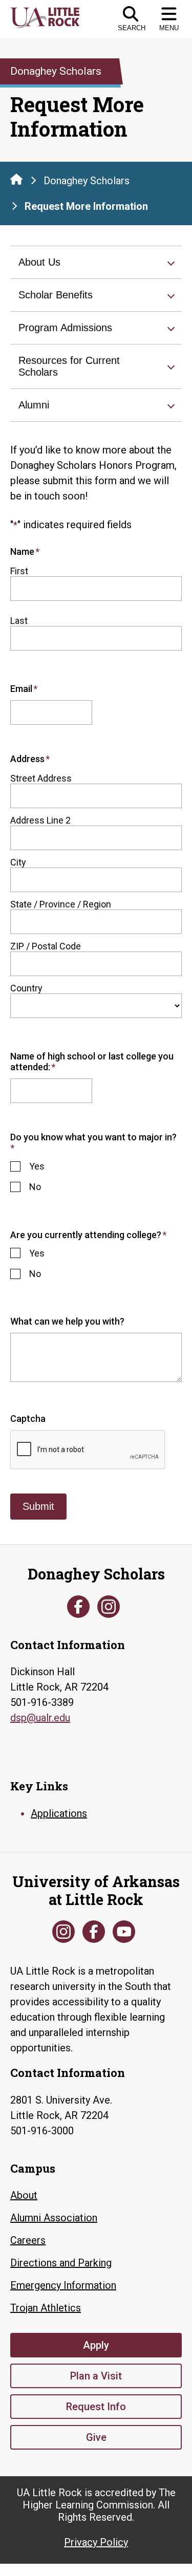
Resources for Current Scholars (69, 366)
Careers (28, 2240)
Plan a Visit (96, 2376)
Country (26, 988)
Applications (59, 1813)
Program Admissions (65, 328)
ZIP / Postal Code (46, 946)
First (19, 571)
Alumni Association (54, 2218)
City (18, 862)
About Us (39, 262)
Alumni (34, 405)
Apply (96, 2345)
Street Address (41, 778)
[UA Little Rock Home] (16, 179)
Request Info (96, 2407)
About (24, 2195)
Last (19, 621)
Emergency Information (63, 2285)
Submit (38, 1506)
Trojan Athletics (46, 2308)
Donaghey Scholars (87, 181)
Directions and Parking (61, 2263)
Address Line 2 (40, 820)
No (35, 1187)
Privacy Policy (96, 2542)
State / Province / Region (61, 904)
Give (96, 2437)
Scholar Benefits (56, 295)
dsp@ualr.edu (40, 1718)
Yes (37, 1166)
